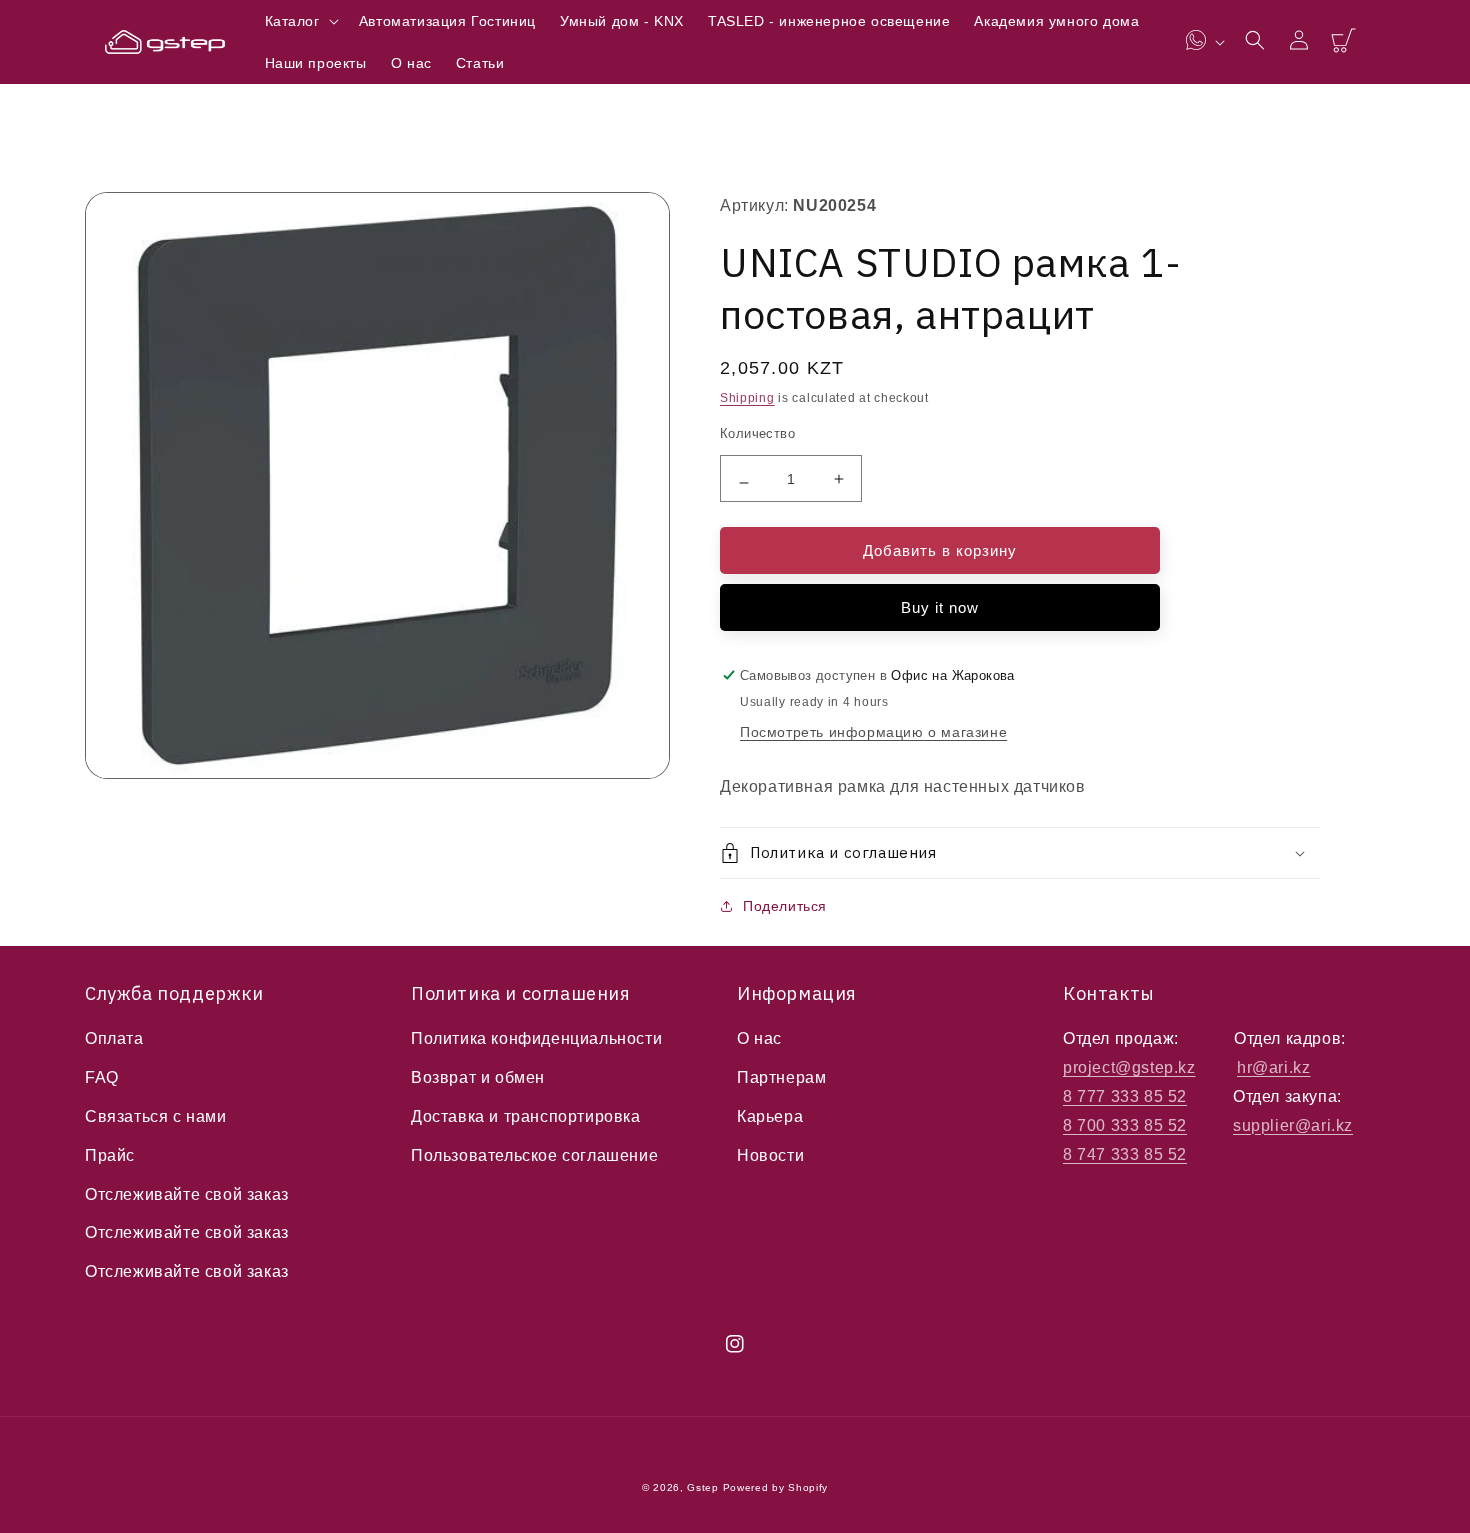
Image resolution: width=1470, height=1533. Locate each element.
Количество (757, 433)
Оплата (114, 1038)
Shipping (747, 398)
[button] (300, 21)
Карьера (770, 1116)
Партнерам (781, 1077)
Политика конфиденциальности (536, 1038)
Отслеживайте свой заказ (187, 1194)
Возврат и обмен (478, 1077)
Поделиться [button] (785, 906)
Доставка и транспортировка (526, 1116)
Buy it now (940, 607)
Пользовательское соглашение (534, 1155)
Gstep (703, 1487)
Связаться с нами (156, 1116)
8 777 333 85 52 (1125, 1096)
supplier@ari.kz (1293, 1125)
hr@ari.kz (1273, 1067)
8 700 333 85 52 (1125, 1125)
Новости (770, 1155)
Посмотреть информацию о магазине (873, 732)
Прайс (110, 1155)
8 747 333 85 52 (1125, 1154)
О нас (759, 1038)
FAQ (102, 1077)
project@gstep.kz (1129, 1067)
